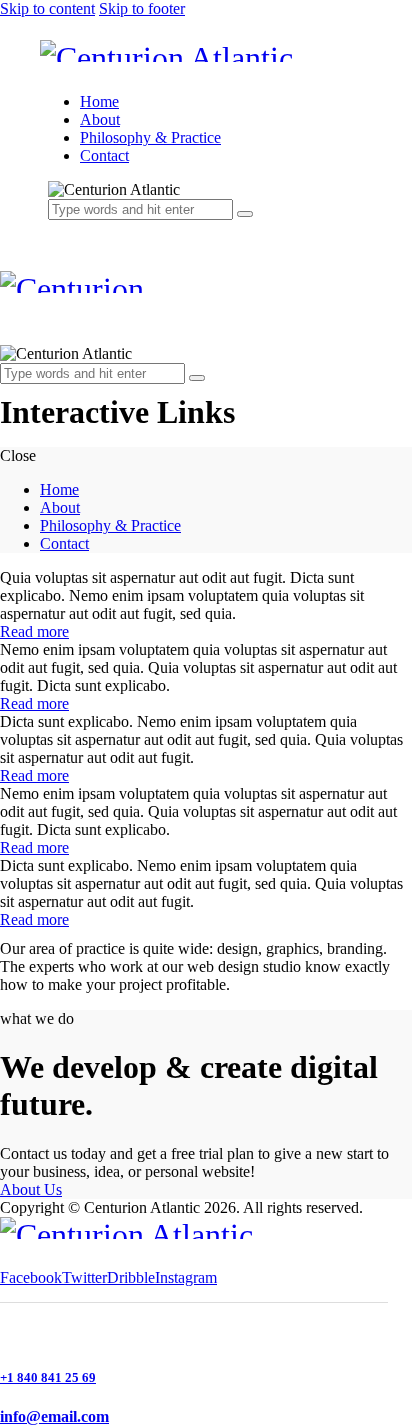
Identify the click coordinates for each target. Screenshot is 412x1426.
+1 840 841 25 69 (48, 1377)
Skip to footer (142, 8)
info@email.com (54, 1416)
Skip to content (47, 8)
